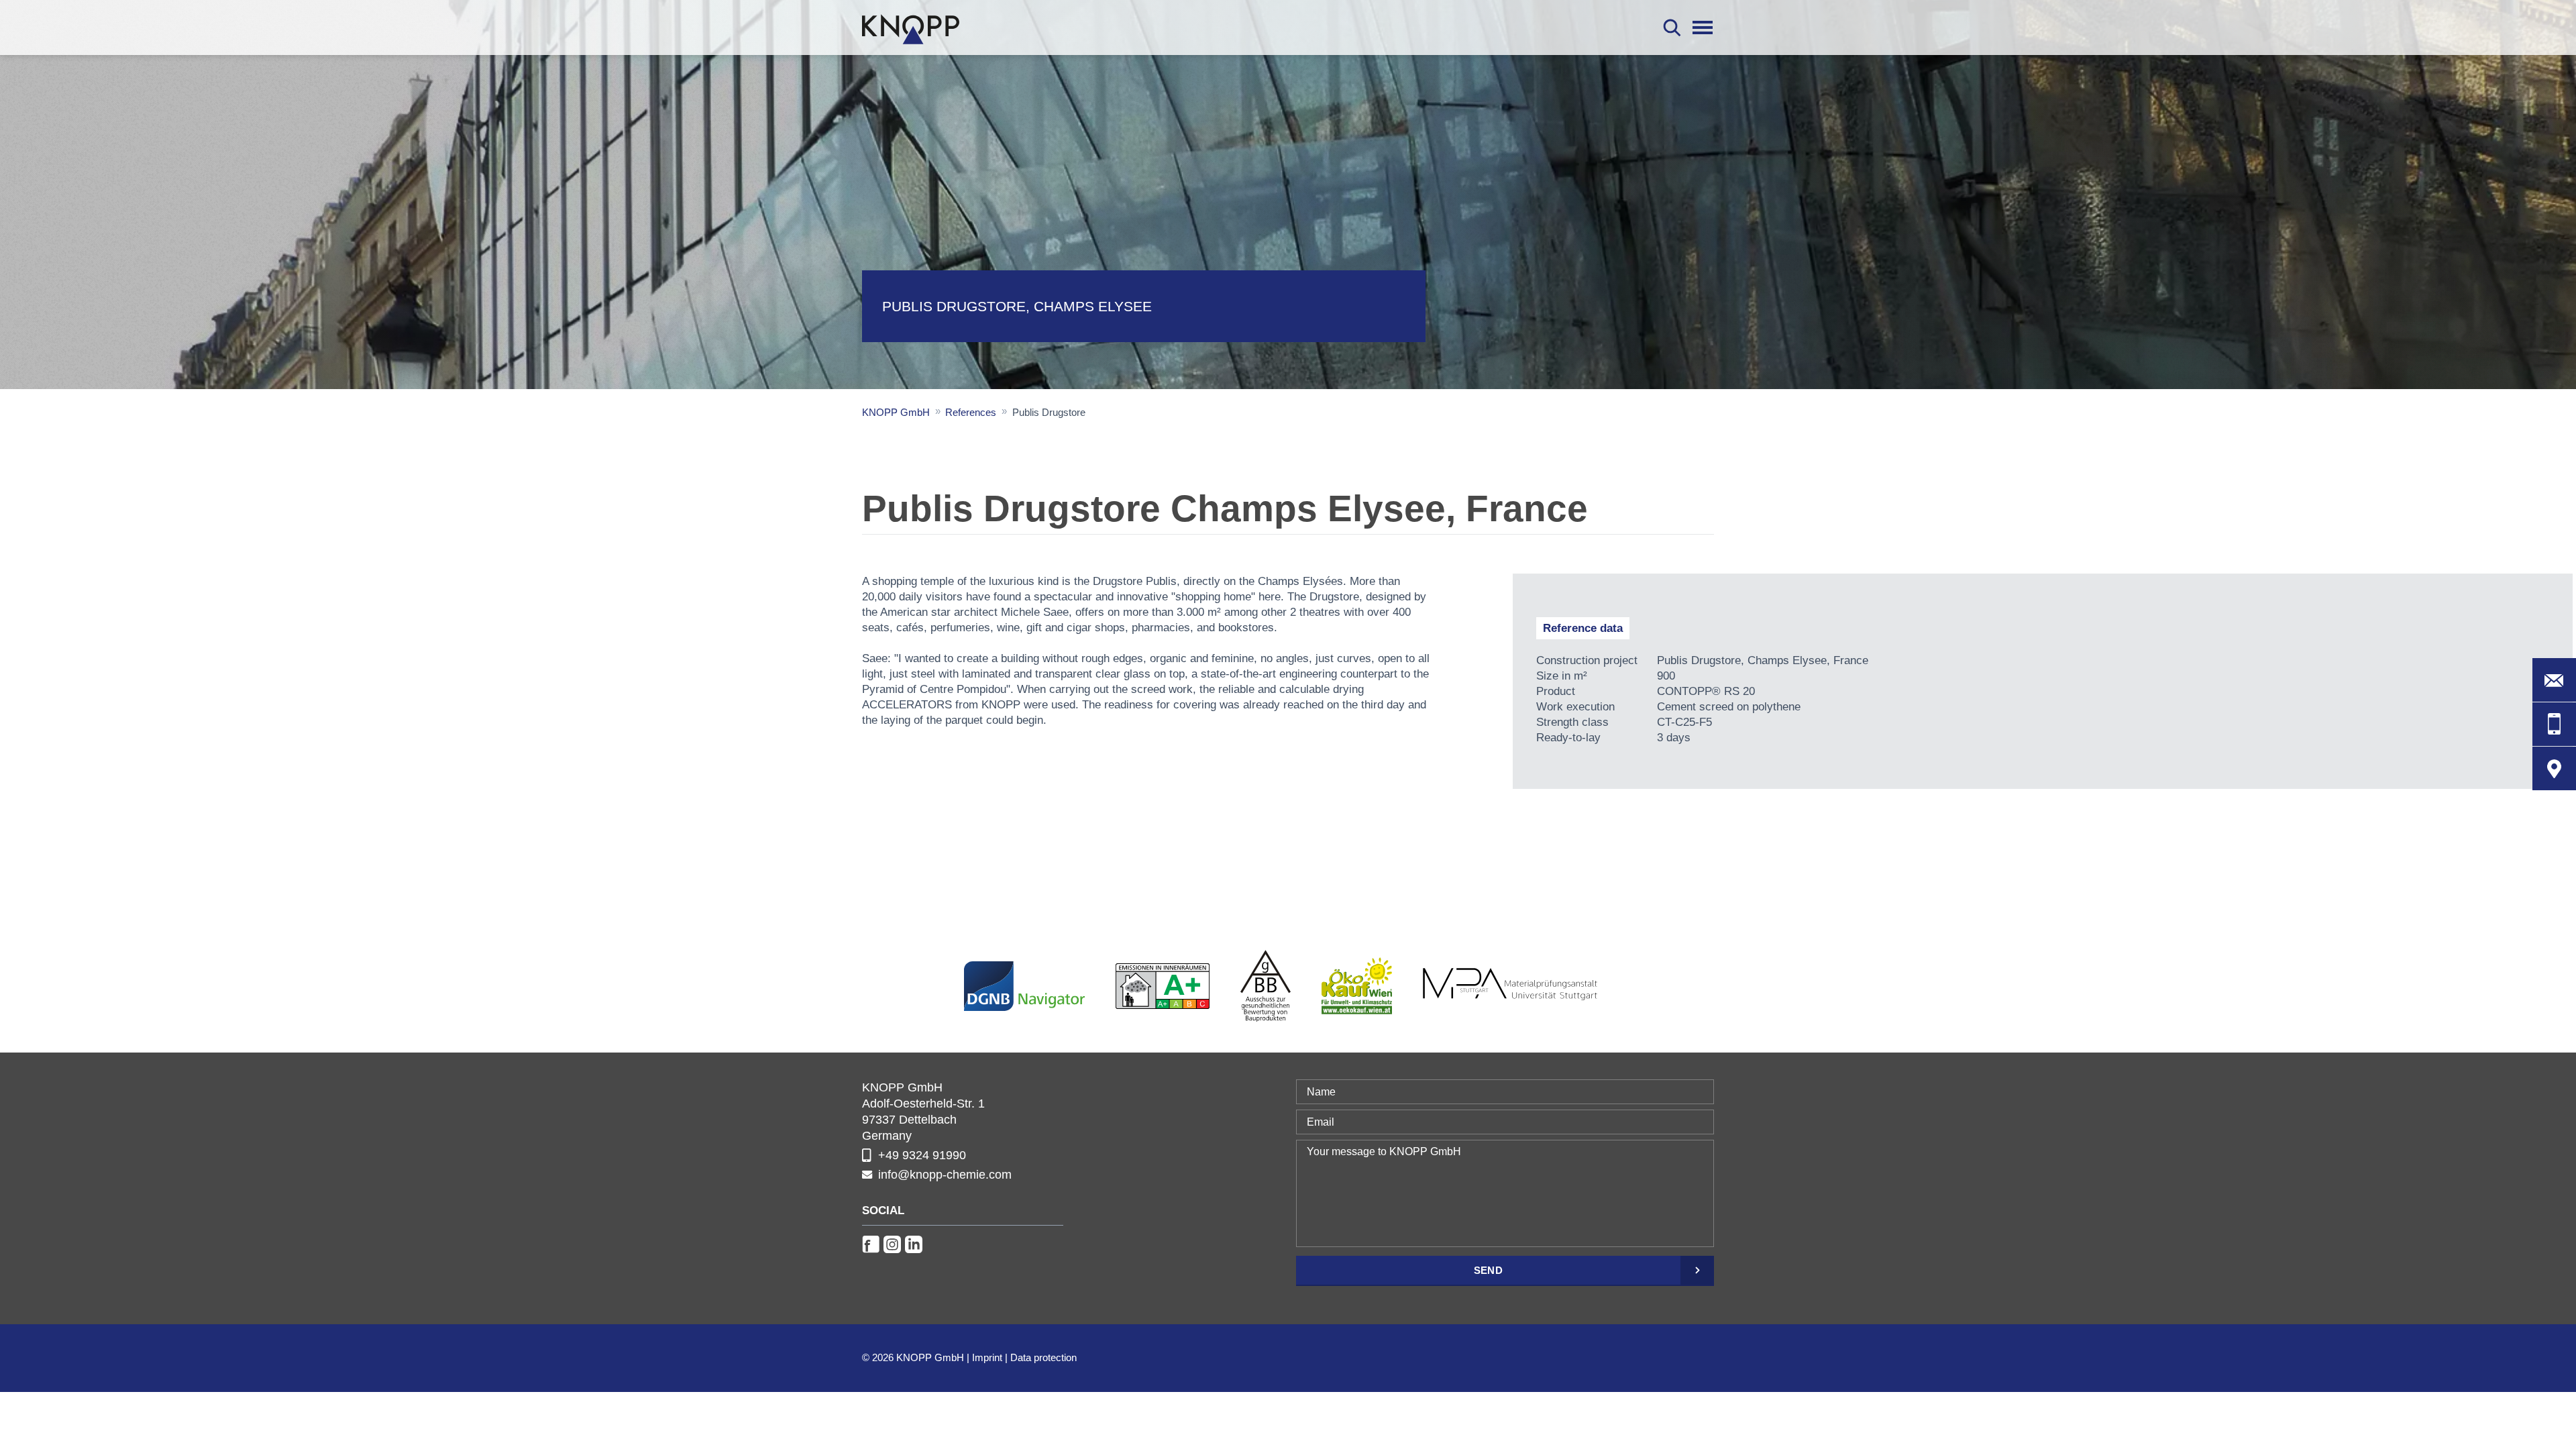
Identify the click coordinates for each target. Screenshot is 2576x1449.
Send (1488, 1270)
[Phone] (2554, 724)
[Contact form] (2554, 680)
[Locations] (2554, 768)
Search (1672, 28)
